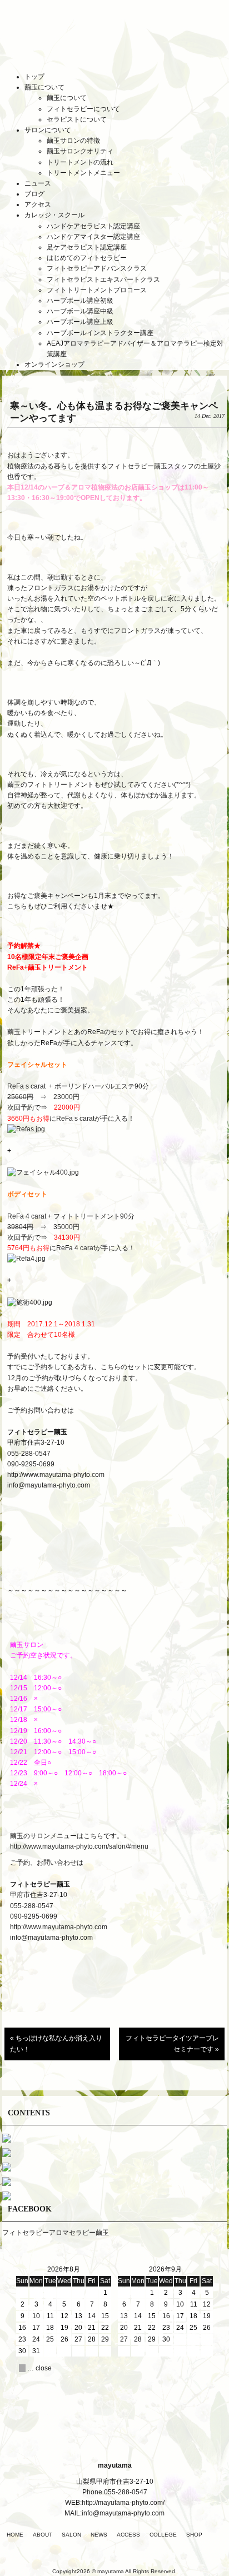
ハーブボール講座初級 (80, 301)
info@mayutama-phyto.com (49, 1485)
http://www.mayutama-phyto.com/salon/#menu (80, 1846)
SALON (71, 2535)
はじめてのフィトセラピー (87, 258)
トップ (34, 77)
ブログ (34, 194)
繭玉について (44, 87)
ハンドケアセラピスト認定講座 (93, 226)
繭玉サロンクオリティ (80, 151)
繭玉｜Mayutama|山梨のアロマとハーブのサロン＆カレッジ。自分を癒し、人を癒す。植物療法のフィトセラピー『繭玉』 (114, 44)
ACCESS (128, 2535)
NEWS (99, 2535)
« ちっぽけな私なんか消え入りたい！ (56, 2043)
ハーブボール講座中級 (80, 311)
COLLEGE (163, 2535)
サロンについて (48, 130)
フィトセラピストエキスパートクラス (103, 279)
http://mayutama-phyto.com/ (123, 2503)
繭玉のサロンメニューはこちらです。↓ (68, 1836)
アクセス (38, 204)
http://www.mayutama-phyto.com (56, 1475)
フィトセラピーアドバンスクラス (97, 268)
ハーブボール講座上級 (80, 322)
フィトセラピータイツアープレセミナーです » (172, 2043)
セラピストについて (77, 119)
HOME (15, 2535)
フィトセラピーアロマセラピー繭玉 (56, 2233)
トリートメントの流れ (80, 162)
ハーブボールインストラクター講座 (100, 333)
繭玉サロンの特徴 (73, 141)
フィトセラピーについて (83, 109)
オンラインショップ (54, 365)
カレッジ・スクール (54, 215)
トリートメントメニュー (83, 173)
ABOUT (43, 2535)
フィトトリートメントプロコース (97, 290)
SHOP (194, 2535)
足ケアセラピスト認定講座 (87, 247)
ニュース (38, 183)
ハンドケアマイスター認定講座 (93, 237)
